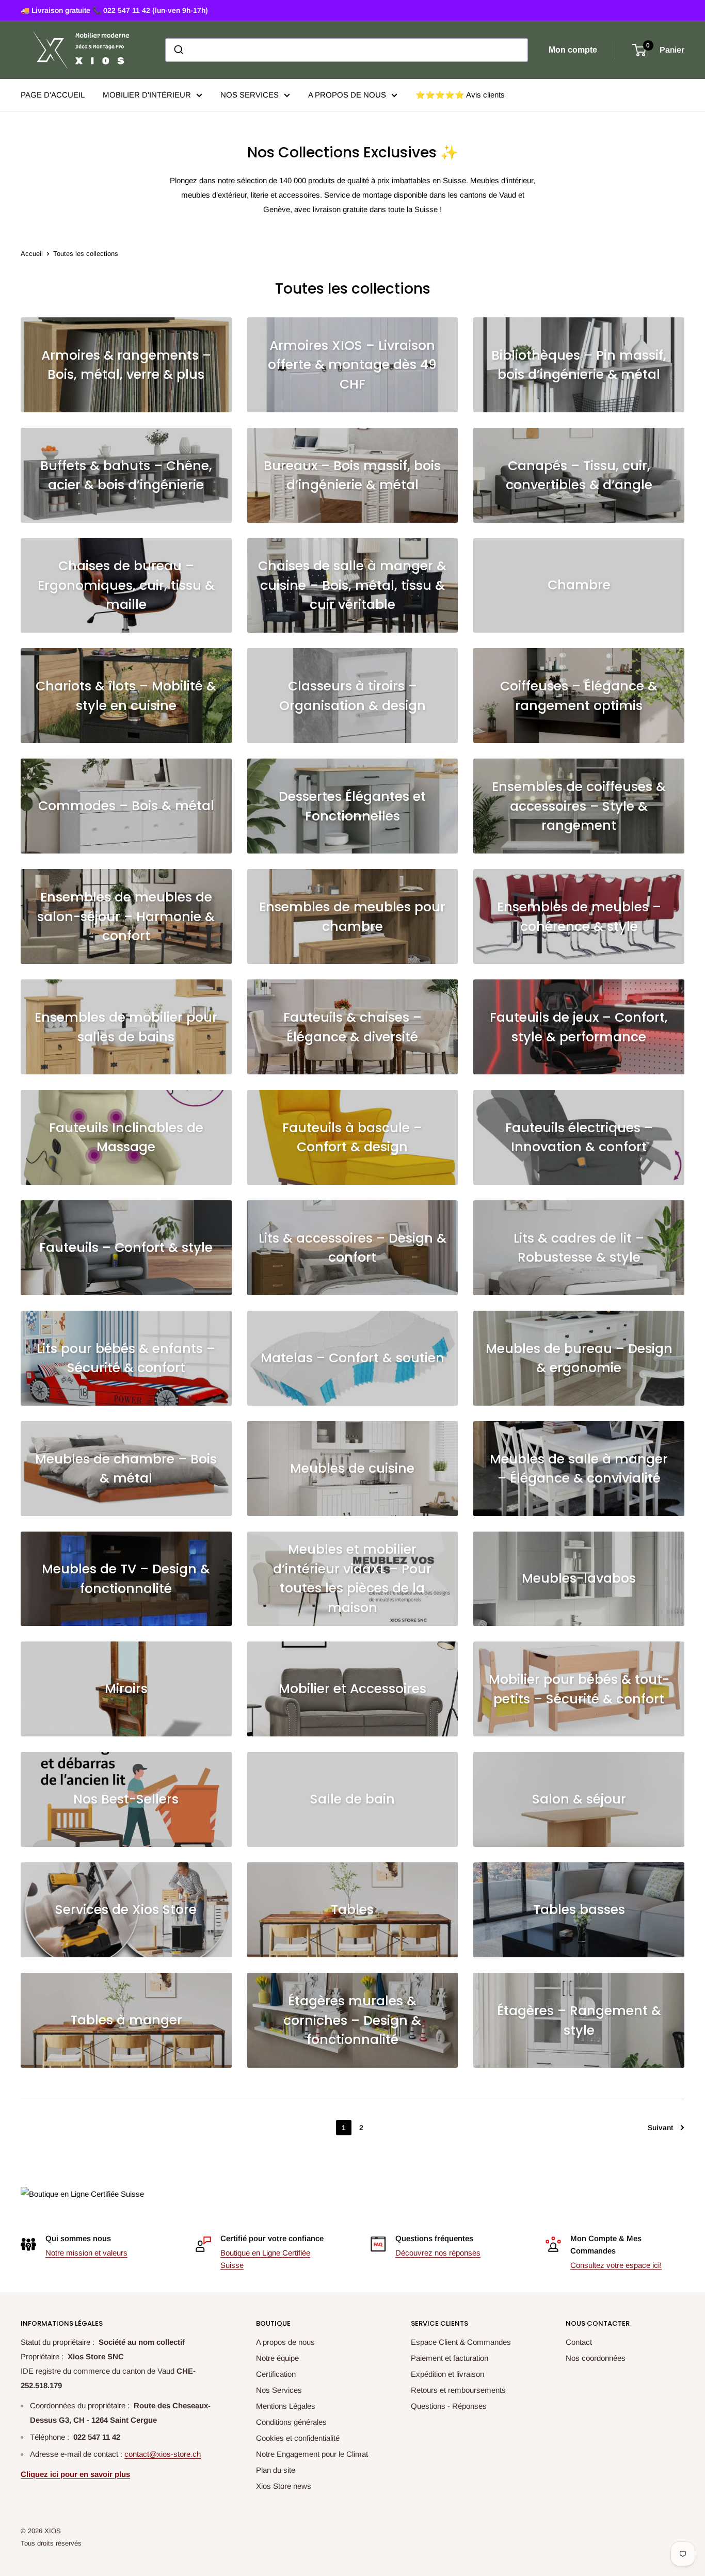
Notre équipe (277, 2358)
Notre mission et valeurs (86, 2253)
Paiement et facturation (450, 2358)
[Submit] (178, 50)
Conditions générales (291, 2422)
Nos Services (279, 2390)
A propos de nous (285, 2342)
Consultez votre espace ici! (616, 2265)
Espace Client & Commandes (461, 2342)
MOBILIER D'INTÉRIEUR (147, 95)
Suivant (660, 2128)
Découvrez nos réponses (438, 2253)
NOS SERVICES (250, 95)
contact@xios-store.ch (163, 2454)
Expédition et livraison (447, 2374)
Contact (579, 2342)
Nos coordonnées (596, 2358)
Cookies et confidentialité (298, 2438)
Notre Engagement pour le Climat (312, 2454)
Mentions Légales (286, 2406)
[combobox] (347, 50)
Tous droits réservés (51, 2543)
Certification (276, 2374)
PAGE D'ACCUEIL (53, 95)
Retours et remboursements (458, 2390)
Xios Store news (284, 2486)
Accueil (32, 254)
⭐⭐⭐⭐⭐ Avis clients (460, 95)
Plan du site (276, 2470)
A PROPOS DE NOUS (347, 95)
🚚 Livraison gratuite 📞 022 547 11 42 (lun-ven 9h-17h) (114, 10)
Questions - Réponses (449, 2406)
